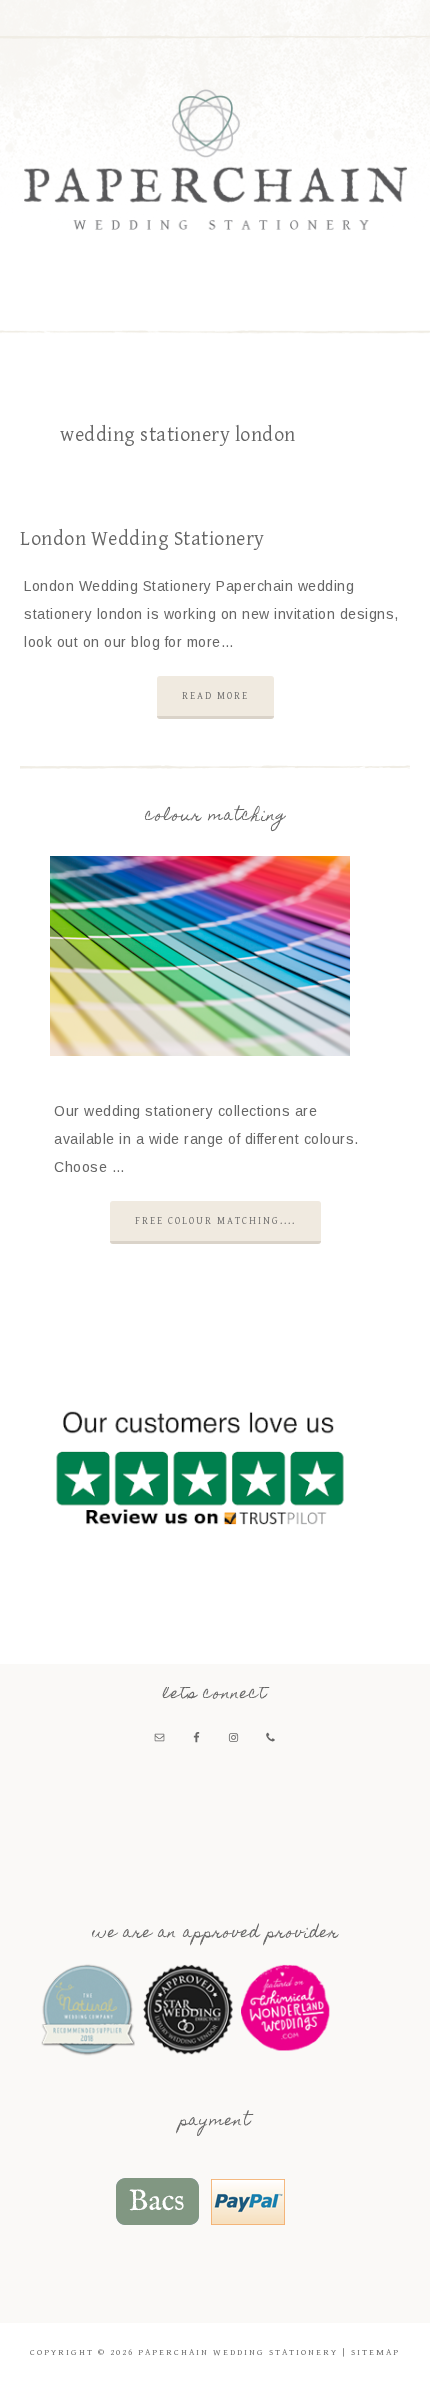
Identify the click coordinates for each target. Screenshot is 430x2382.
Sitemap (375, 2352)
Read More (215, 696)
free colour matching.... (215, 1221)
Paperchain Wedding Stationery (215, 159)
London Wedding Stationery (142, 539)
